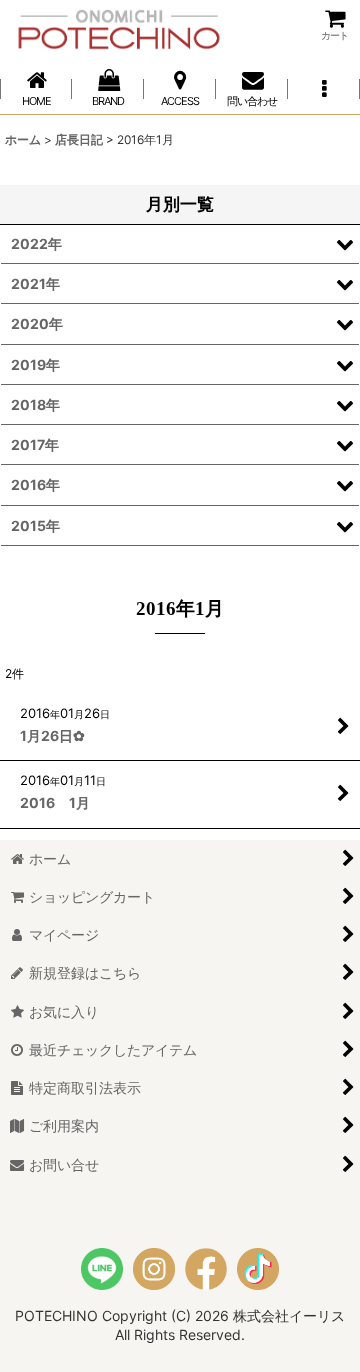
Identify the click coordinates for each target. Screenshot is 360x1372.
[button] (324, 88)
